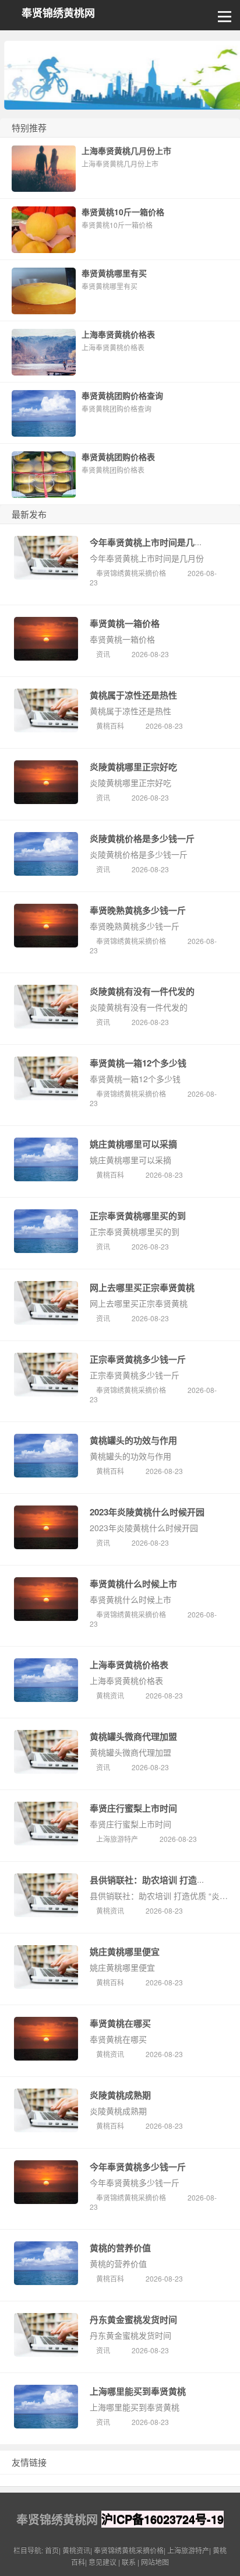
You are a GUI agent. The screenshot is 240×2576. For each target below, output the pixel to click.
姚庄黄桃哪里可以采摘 (133, 1144)
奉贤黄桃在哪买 (120, 2023)
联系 (129, 2562)
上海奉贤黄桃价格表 (129, 1665)
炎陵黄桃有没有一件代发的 (142, 991)
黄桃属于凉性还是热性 (133, 695)
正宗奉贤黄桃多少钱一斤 (138, 1359)
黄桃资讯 (110, 1695)
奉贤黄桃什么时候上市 (133, 1584)
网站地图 (155, 2562)
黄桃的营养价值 (120, 2248)
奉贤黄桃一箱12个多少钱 (138, 1063)
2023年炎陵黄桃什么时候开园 (147, 1512)
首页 (52, 2550)
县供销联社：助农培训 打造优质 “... (159, 1880)
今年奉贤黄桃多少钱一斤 (138, 2167)
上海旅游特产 (117, 1839)
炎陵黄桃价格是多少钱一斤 (142, 838)
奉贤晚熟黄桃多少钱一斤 (138, 910)
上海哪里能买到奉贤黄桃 (138, 2391)
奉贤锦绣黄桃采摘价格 (131, 573)
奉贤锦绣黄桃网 (58, 13)
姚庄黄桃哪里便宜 (125, 1952)
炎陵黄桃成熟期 (120, 2095)
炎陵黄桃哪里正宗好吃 (133, 767)
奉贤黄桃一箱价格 (125, 623)
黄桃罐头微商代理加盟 (133, 1736)
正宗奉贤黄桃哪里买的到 (138, 1216)
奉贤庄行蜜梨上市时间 (133, 1808)
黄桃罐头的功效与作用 (133, 1440)
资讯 (103, 654)
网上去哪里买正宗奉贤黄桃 (142, 1287)
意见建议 (103, 2562)
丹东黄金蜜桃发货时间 (133, 2319)
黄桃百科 (110, 726)
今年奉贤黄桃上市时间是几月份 (151, 542)
